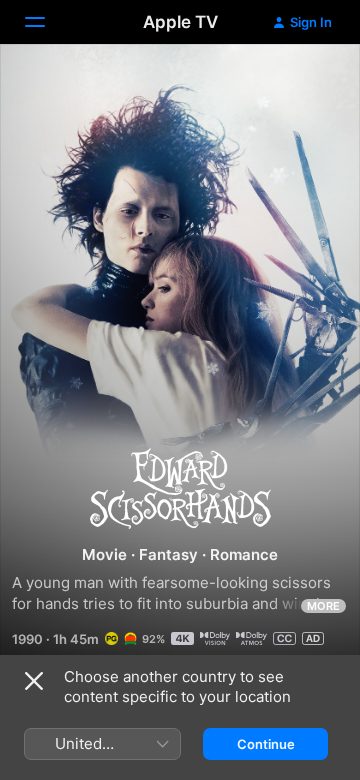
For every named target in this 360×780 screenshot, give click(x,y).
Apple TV (180, 22)
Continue (266, 744)
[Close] (34, 681)
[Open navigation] (47, 22)
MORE (323, 606)
